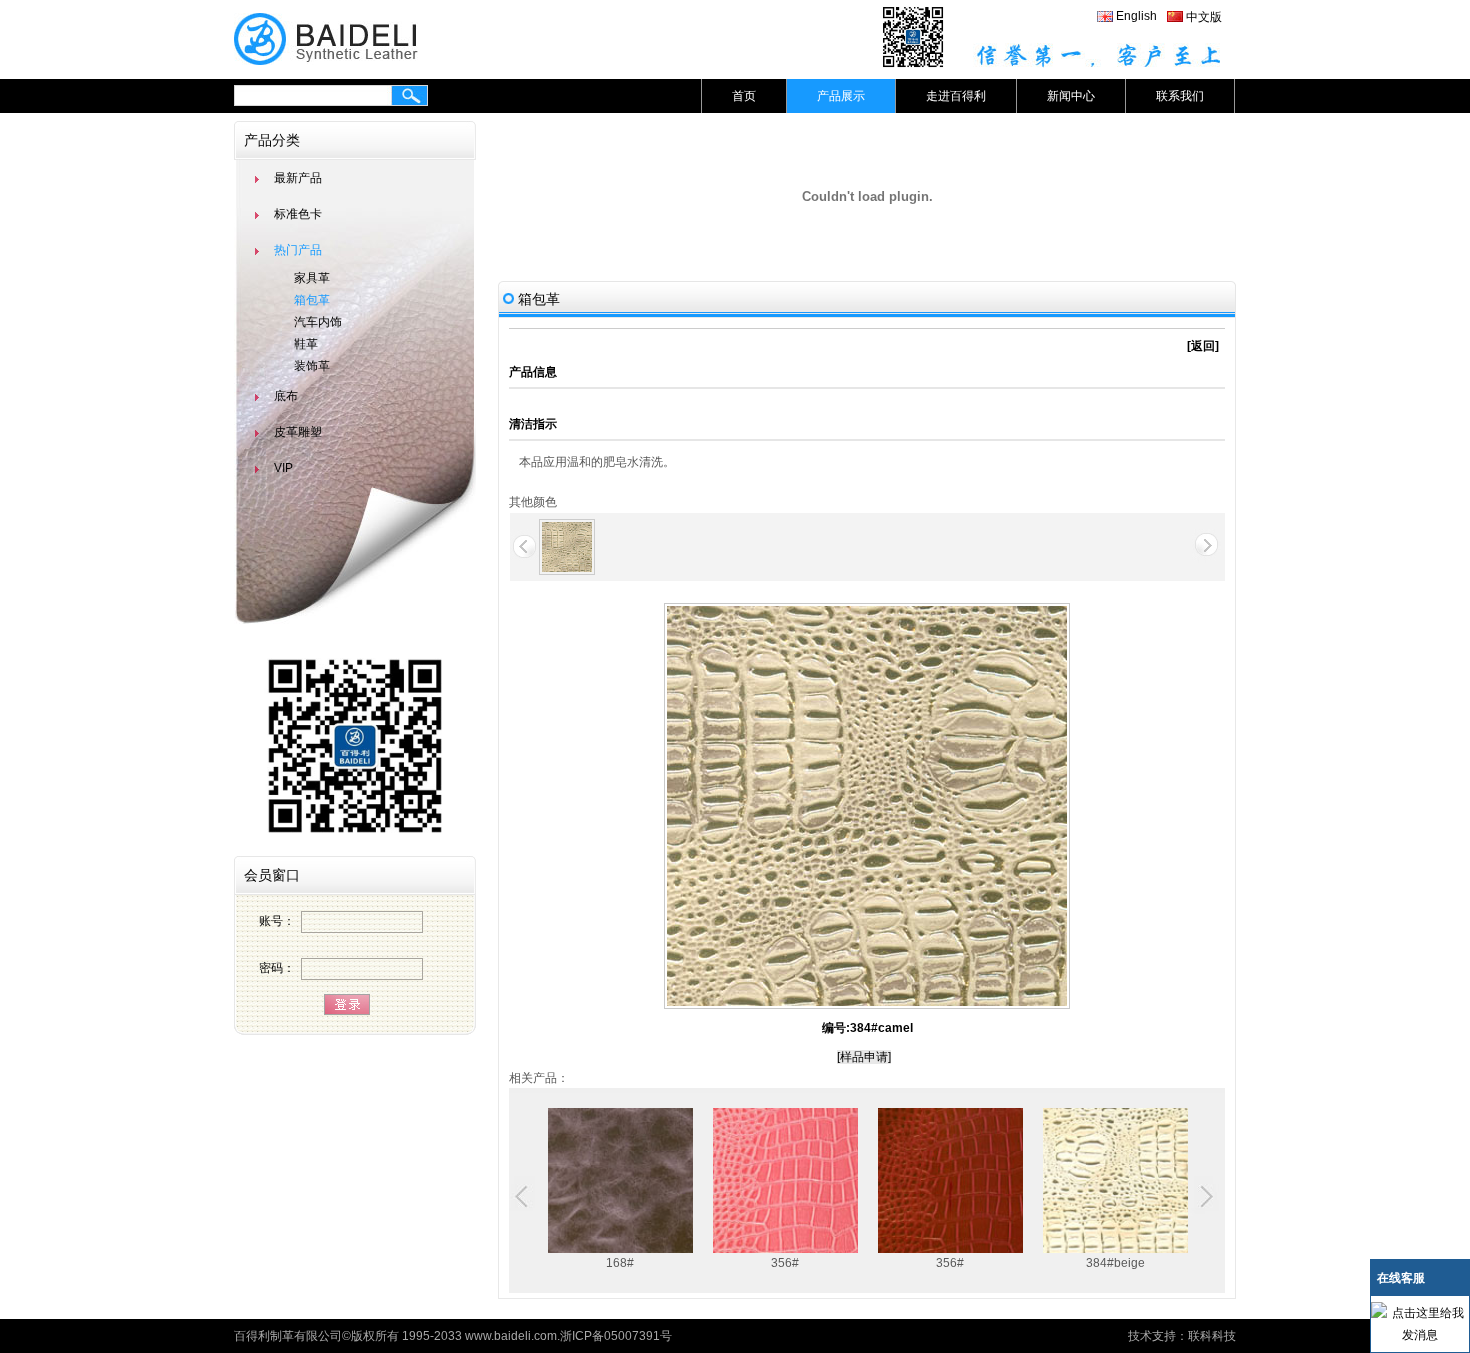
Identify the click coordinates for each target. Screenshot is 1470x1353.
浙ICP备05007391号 (616, 1336)
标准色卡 (298, 214)
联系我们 (1180, 96)
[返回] (1203, 346)
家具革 (312, 278)
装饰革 (312, 366)
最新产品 (298, 178)
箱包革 (312, 300)
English (1136, 16)
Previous (524, 1197)
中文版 (1204, 17)
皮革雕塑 (298, 432)
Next (1204, 1197)
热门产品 (298, 250)
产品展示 (841, 96)
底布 (286, 396)
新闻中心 (1071, 96)
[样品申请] (864, 1057)
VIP (283, 468)
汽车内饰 (318, 322)
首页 (744, 96)
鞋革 (306, 344)
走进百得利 (956, 96)
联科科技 (1212, 1336)
